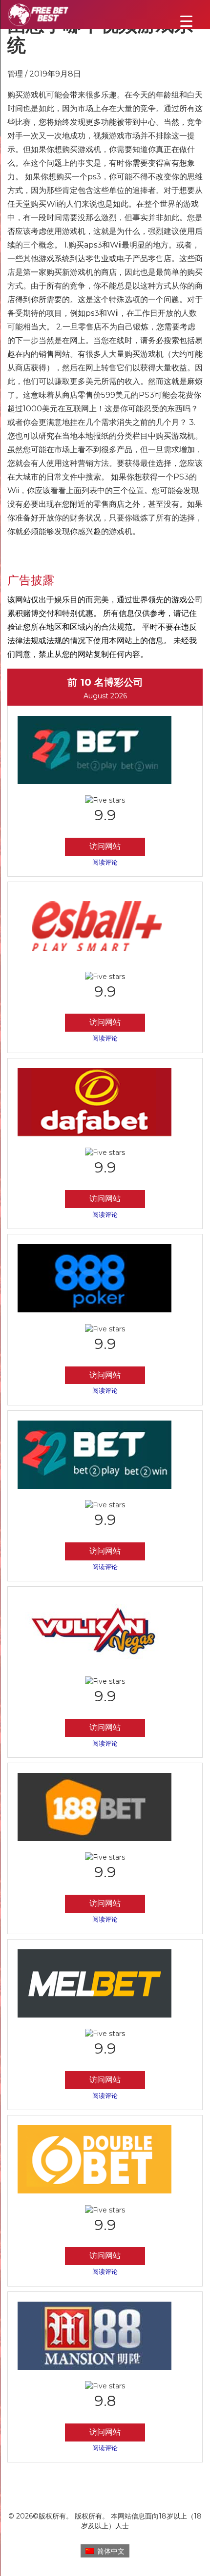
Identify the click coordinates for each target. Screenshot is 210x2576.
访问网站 (105, 846)
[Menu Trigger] (186, 21)
